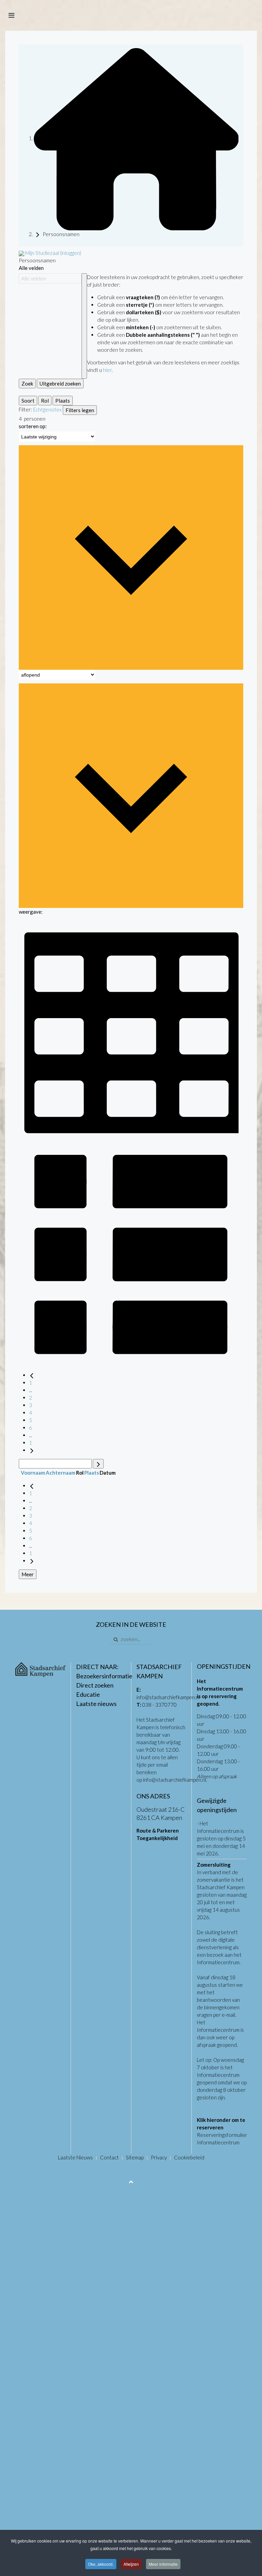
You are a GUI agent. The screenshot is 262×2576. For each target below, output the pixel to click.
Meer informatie (163, 2564)
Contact (109, 2157)
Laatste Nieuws (75, 2157)
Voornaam (33, 1473)
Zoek (27, 383)
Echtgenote (46, 409)
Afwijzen (131, 2564)
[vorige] (32, 1375)
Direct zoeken (95, 1685)
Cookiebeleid (189, 2157)
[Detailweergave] (131, 1253)
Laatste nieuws (96, 1704)
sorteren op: (33, 426)
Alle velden (31, 268)
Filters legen (80, 410)
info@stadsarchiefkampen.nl (168, 1697)
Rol (45, 401)
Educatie (88, 1694)
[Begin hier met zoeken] (136, 138)
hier (107, 370)
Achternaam (61, 1473)
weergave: (31, 912)
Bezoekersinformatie (104, 1676)
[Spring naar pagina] (98, 1464)
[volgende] (32, 1450)
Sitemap (135, 2157)
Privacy (159, 2157)
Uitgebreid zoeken (60, 383)
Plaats (63, 401)
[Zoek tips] (84, 326)
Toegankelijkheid (157, 1838)
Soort (28, 401)
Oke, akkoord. (101, 2564)
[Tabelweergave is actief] (131, 1028)
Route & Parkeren (158, 1830)
